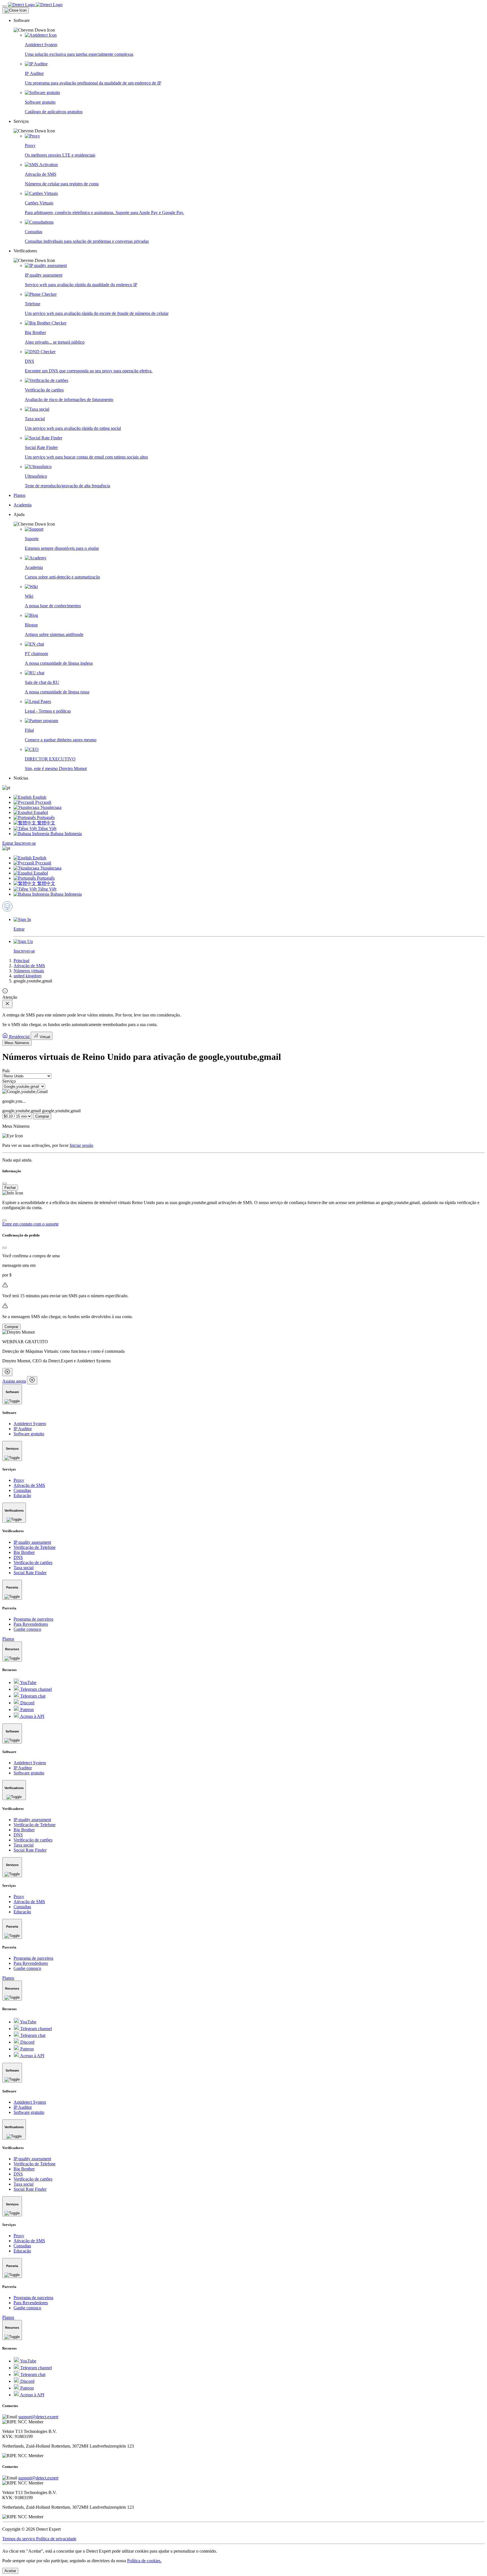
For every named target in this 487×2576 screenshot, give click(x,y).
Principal (21, 961)
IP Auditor (23, 1429)
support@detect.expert (38, 2417)
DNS (18, 1557)
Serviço (9, 1081)
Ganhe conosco (27, 1629)
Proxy (19, 1480)
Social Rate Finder (30, 1573)
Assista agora (14, 1381)
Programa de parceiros (33, 1619)
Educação (22, 1495)
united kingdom (27, 976)
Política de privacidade (56, 2539)
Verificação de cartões (33, 1562)
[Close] (16, 10)
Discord (27, 1703)
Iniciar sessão (81, 1145)
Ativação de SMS (29, 966)
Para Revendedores (31, 1624)
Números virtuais (29, 971)
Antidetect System (30, 1424)
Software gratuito (29, 1434)
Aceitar (10, 2571)
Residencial (19, 1037)
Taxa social (24, 1568)
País (6, 1071)
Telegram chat (32, 1696)
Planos (8, 1639)
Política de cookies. (144, 2561)
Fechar (10, 1188)
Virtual (44, 1037)
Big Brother (24, 1552)
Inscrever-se (25, 843)
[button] (249, 25)
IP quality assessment (32, 1542)
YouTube (28, 1682)
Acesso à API (32, 1716)
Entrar (8, 843)
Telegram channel (36, 1689)
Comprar (42, 1116)
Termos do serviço (19, 2539)
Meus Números (17, 1043)
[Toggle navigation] (5, 6)
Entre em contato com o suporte (30, 1224)
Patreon (26, 1709)
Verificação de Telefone (35, 1547)
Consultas (22, 1490)
